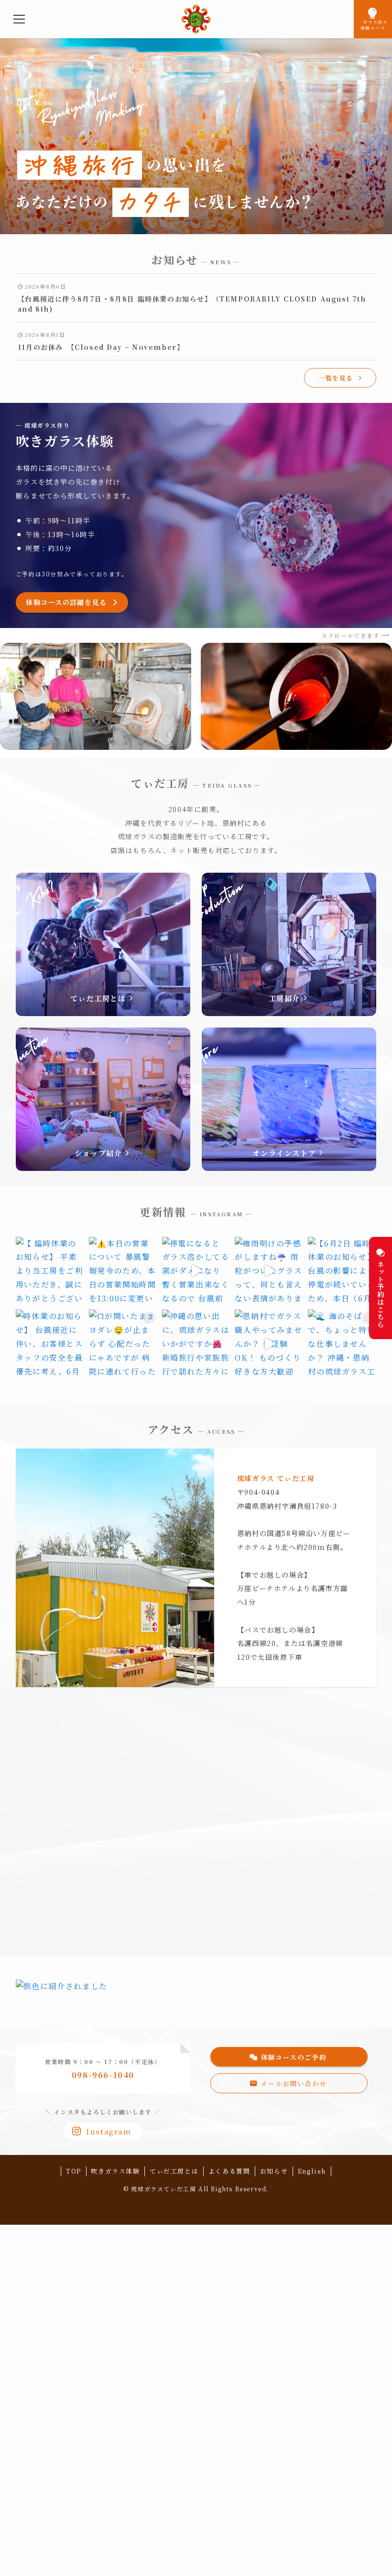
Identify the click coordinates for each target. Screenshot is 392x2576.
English (312, 2171)
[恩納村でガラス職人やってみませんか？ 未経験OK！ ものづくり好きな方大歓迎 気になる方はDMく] (269, 1344)
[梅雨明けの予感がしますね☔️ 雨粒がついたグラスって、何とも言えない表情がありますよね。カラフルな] (269, 1271)
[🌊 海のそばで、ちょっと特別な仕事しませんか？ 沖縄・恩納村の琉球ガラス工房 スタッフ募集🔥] (342, 1344)
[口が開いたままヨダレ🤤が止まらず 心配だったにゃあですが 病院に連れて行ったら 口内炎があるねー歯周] (123, 1344)
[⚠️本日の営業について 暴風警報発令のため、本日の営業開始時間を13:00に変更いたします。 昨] (123, 1271)
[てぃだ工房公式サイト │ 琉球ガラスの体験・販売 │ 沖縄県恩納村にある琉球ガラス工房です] (196, 19)
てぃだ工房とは (174, 2171)
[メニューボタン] (19, 19)
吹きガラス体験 (115, 2171)
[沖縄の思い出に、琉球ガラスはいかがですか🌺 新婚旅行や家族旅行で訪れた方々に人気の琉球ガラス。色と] (196, 1344)
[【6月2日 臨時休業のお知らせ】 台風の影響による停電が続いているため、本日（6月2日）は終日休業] (342, 1271)
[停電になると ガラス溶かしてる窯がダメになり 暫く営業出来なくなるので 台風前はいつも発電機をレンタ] (196, 1271)
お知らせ (274, 2171)
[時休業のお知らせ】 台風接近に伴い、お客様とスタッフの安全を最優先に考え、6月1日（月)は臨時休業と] (50, 1344)
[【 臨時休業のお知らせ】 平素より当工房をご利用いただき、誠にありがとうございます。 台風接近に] (50, 1271)
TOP (74, 2171)
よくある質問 (229, 2171)
